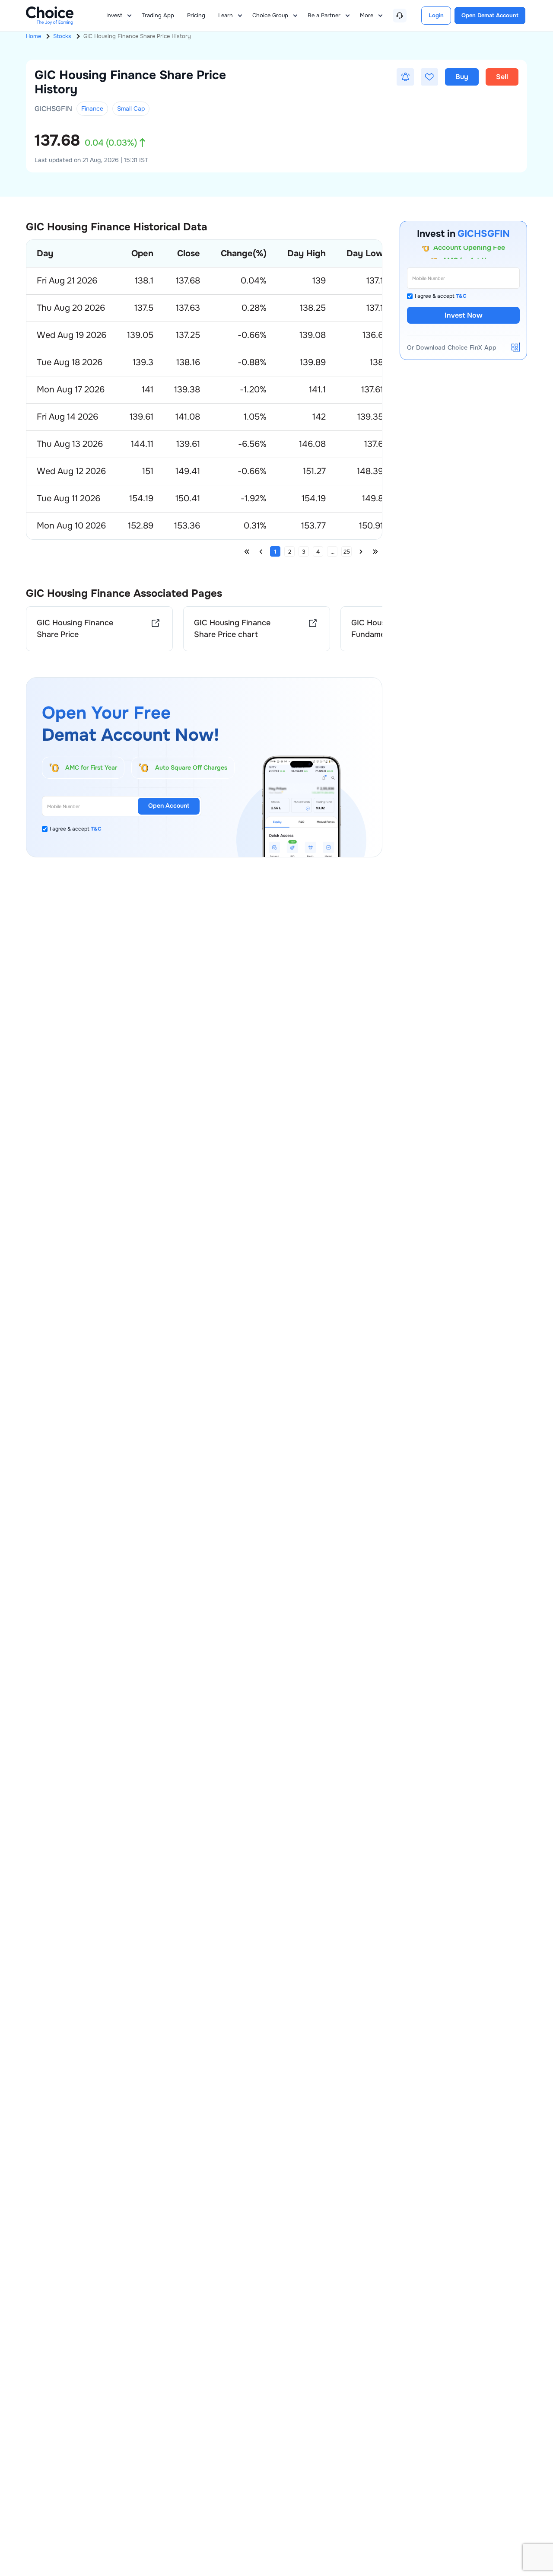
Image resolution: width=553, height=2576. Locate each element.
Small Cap (131, 108)
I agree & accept (76, 829)
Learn (226, 15)
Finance (92, 108)
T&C (96, 829)
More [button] (367, 15)
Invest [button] (114, 15)
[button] (405, 77)
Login (436, 15)
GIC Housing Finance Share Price (75, 629)
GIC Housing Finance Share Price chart (232, 629)
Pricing (196, 15)
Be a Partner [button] (324, 15)
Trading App (158, 15)
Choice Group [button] (270, 15)
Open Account (169, 806)
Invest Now (464, 315)
